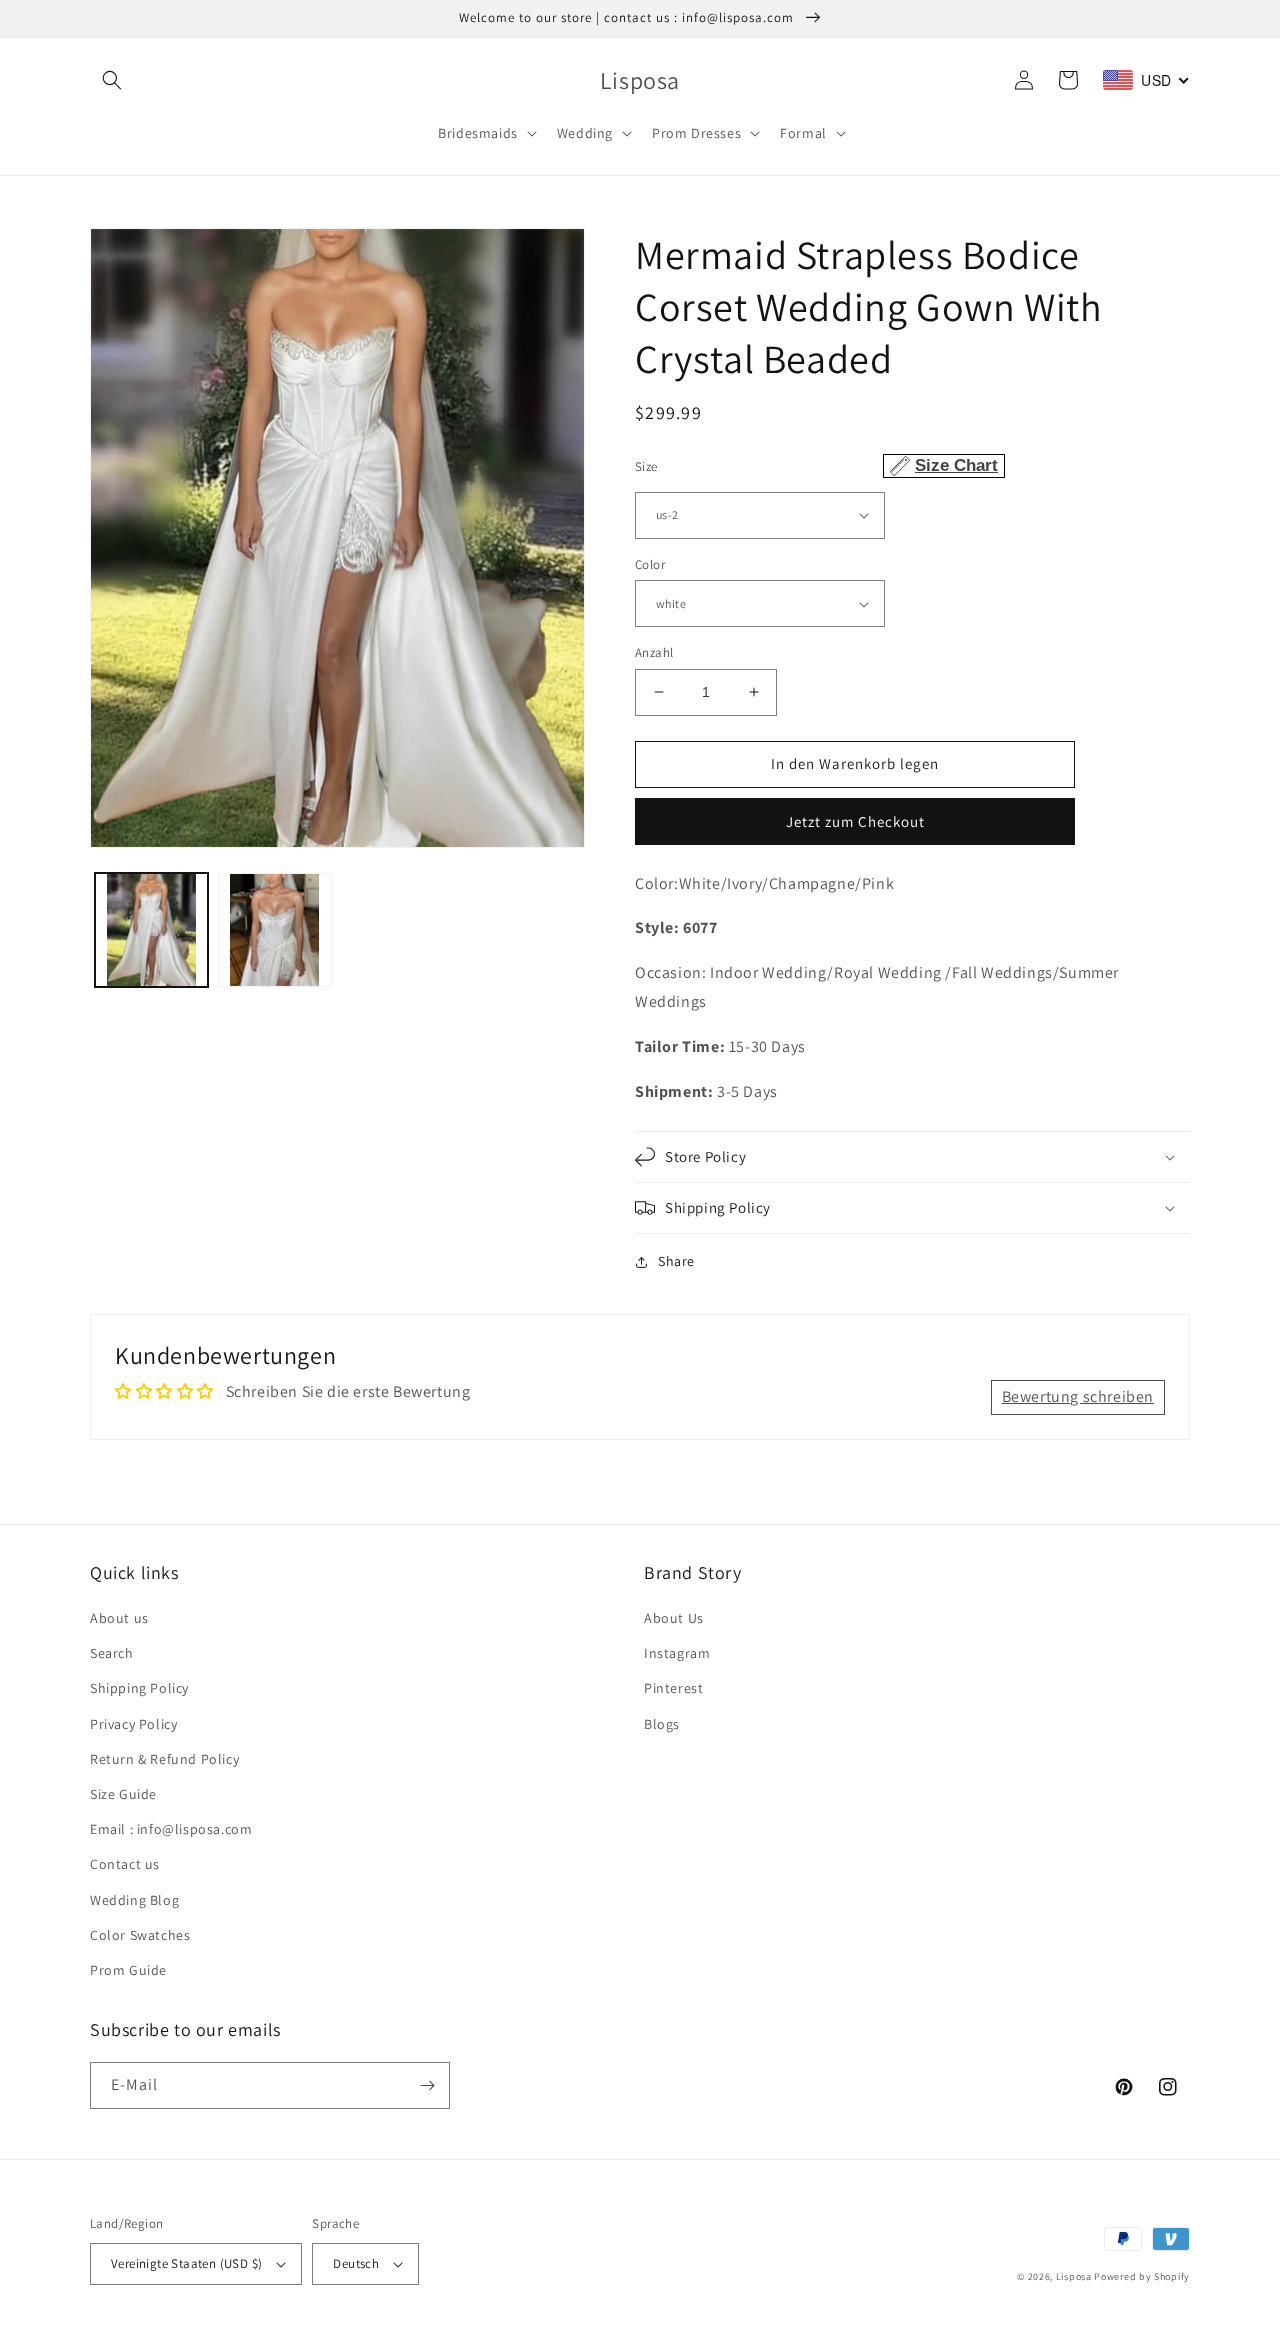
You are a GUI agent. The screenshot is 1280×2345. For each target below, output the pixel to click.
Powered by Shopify (1142, 2276)
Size (816, 465)
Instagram (677, 1653)
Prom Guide (128, 1970)
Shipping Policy (139, 1688)
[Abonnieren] (427, 2085)
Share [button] (676, 1261)
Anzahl (654, 652)
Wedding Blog (134, 1900)
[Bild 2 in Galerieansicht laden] (274, 929)
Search (112, 1653)
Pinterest (673, 1688)
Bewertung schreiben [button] (1078, 1396)
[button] (112, 80)
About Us (674, 1618)
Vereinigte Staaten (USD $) (186, 2263)
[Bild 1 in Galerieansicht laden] (151, 929)
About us (119, 1618)
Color (650, 564)
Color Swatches (140, 1935)
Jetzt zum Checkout (855, 821)
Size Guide (123, 1794)
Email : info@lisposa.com (171, 1829)
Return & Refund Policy (164, 1759)
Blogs (662, 1724)
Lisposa (1074, 2276)
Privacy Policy (133, 1724)
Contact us (125, 1864)
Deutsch (356, 2263)
